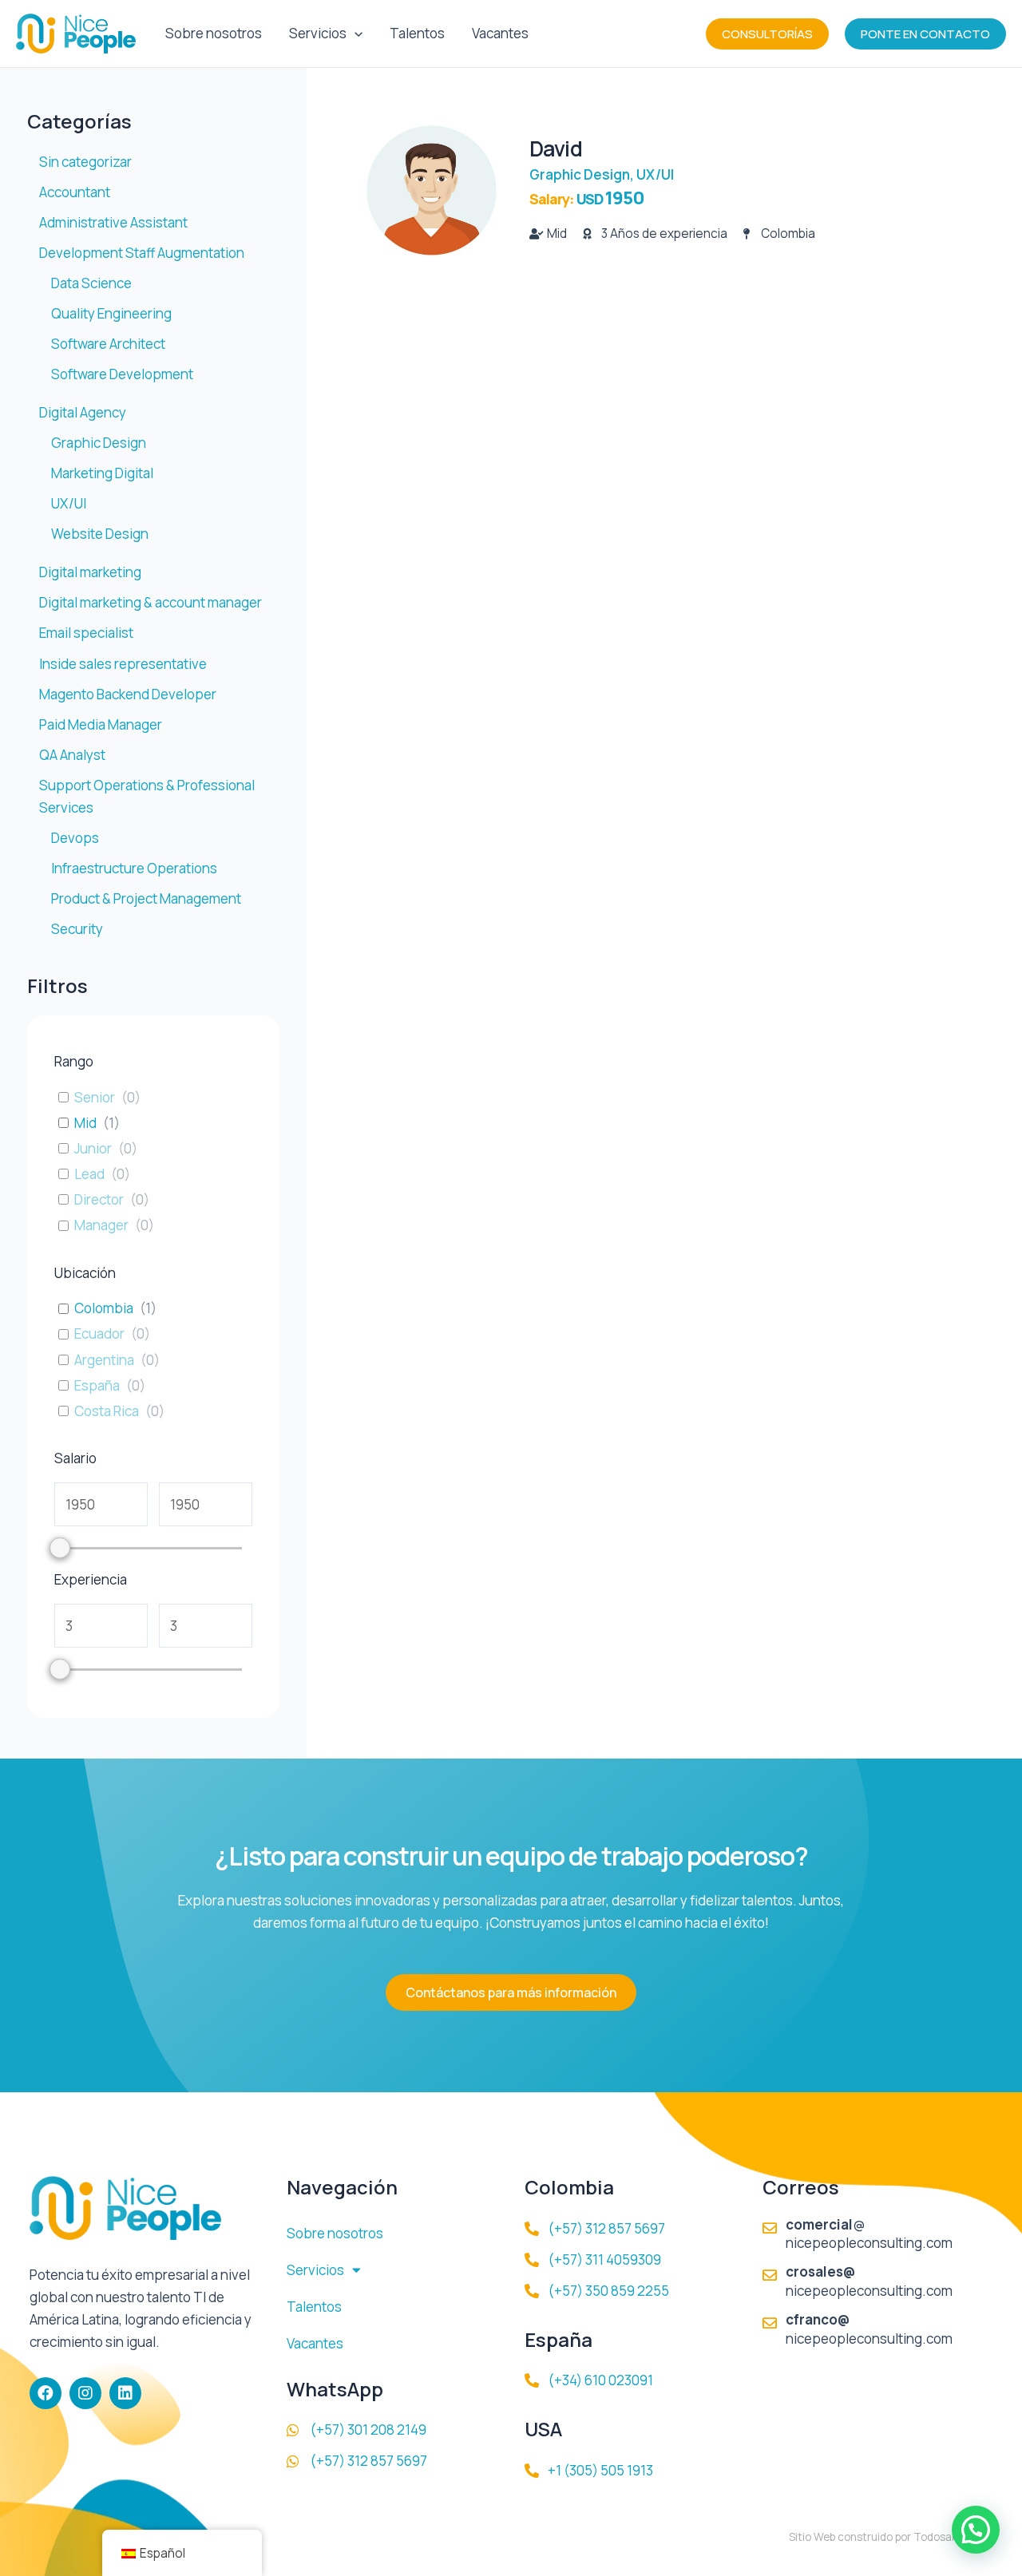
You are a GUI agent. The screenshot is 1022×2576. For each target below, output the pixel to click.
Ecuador (99, 1334)
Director (99, 1200)
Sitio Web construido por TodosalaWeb (885, 2537)
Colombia (104, 1308)
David (556, 148)
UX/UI (655, 174)
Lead (89, 1174)
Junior (93, 1149)
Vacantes (500, 33)
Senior (95, 1098)
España (97, 1386)
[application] (355, 34)
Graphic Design (580, 174)
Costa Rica (107, 1411)
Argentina (104, 1360)
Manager (101, 1225)
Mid (85, 1123)
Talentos (417, 33)
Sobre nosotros (214, 33)
